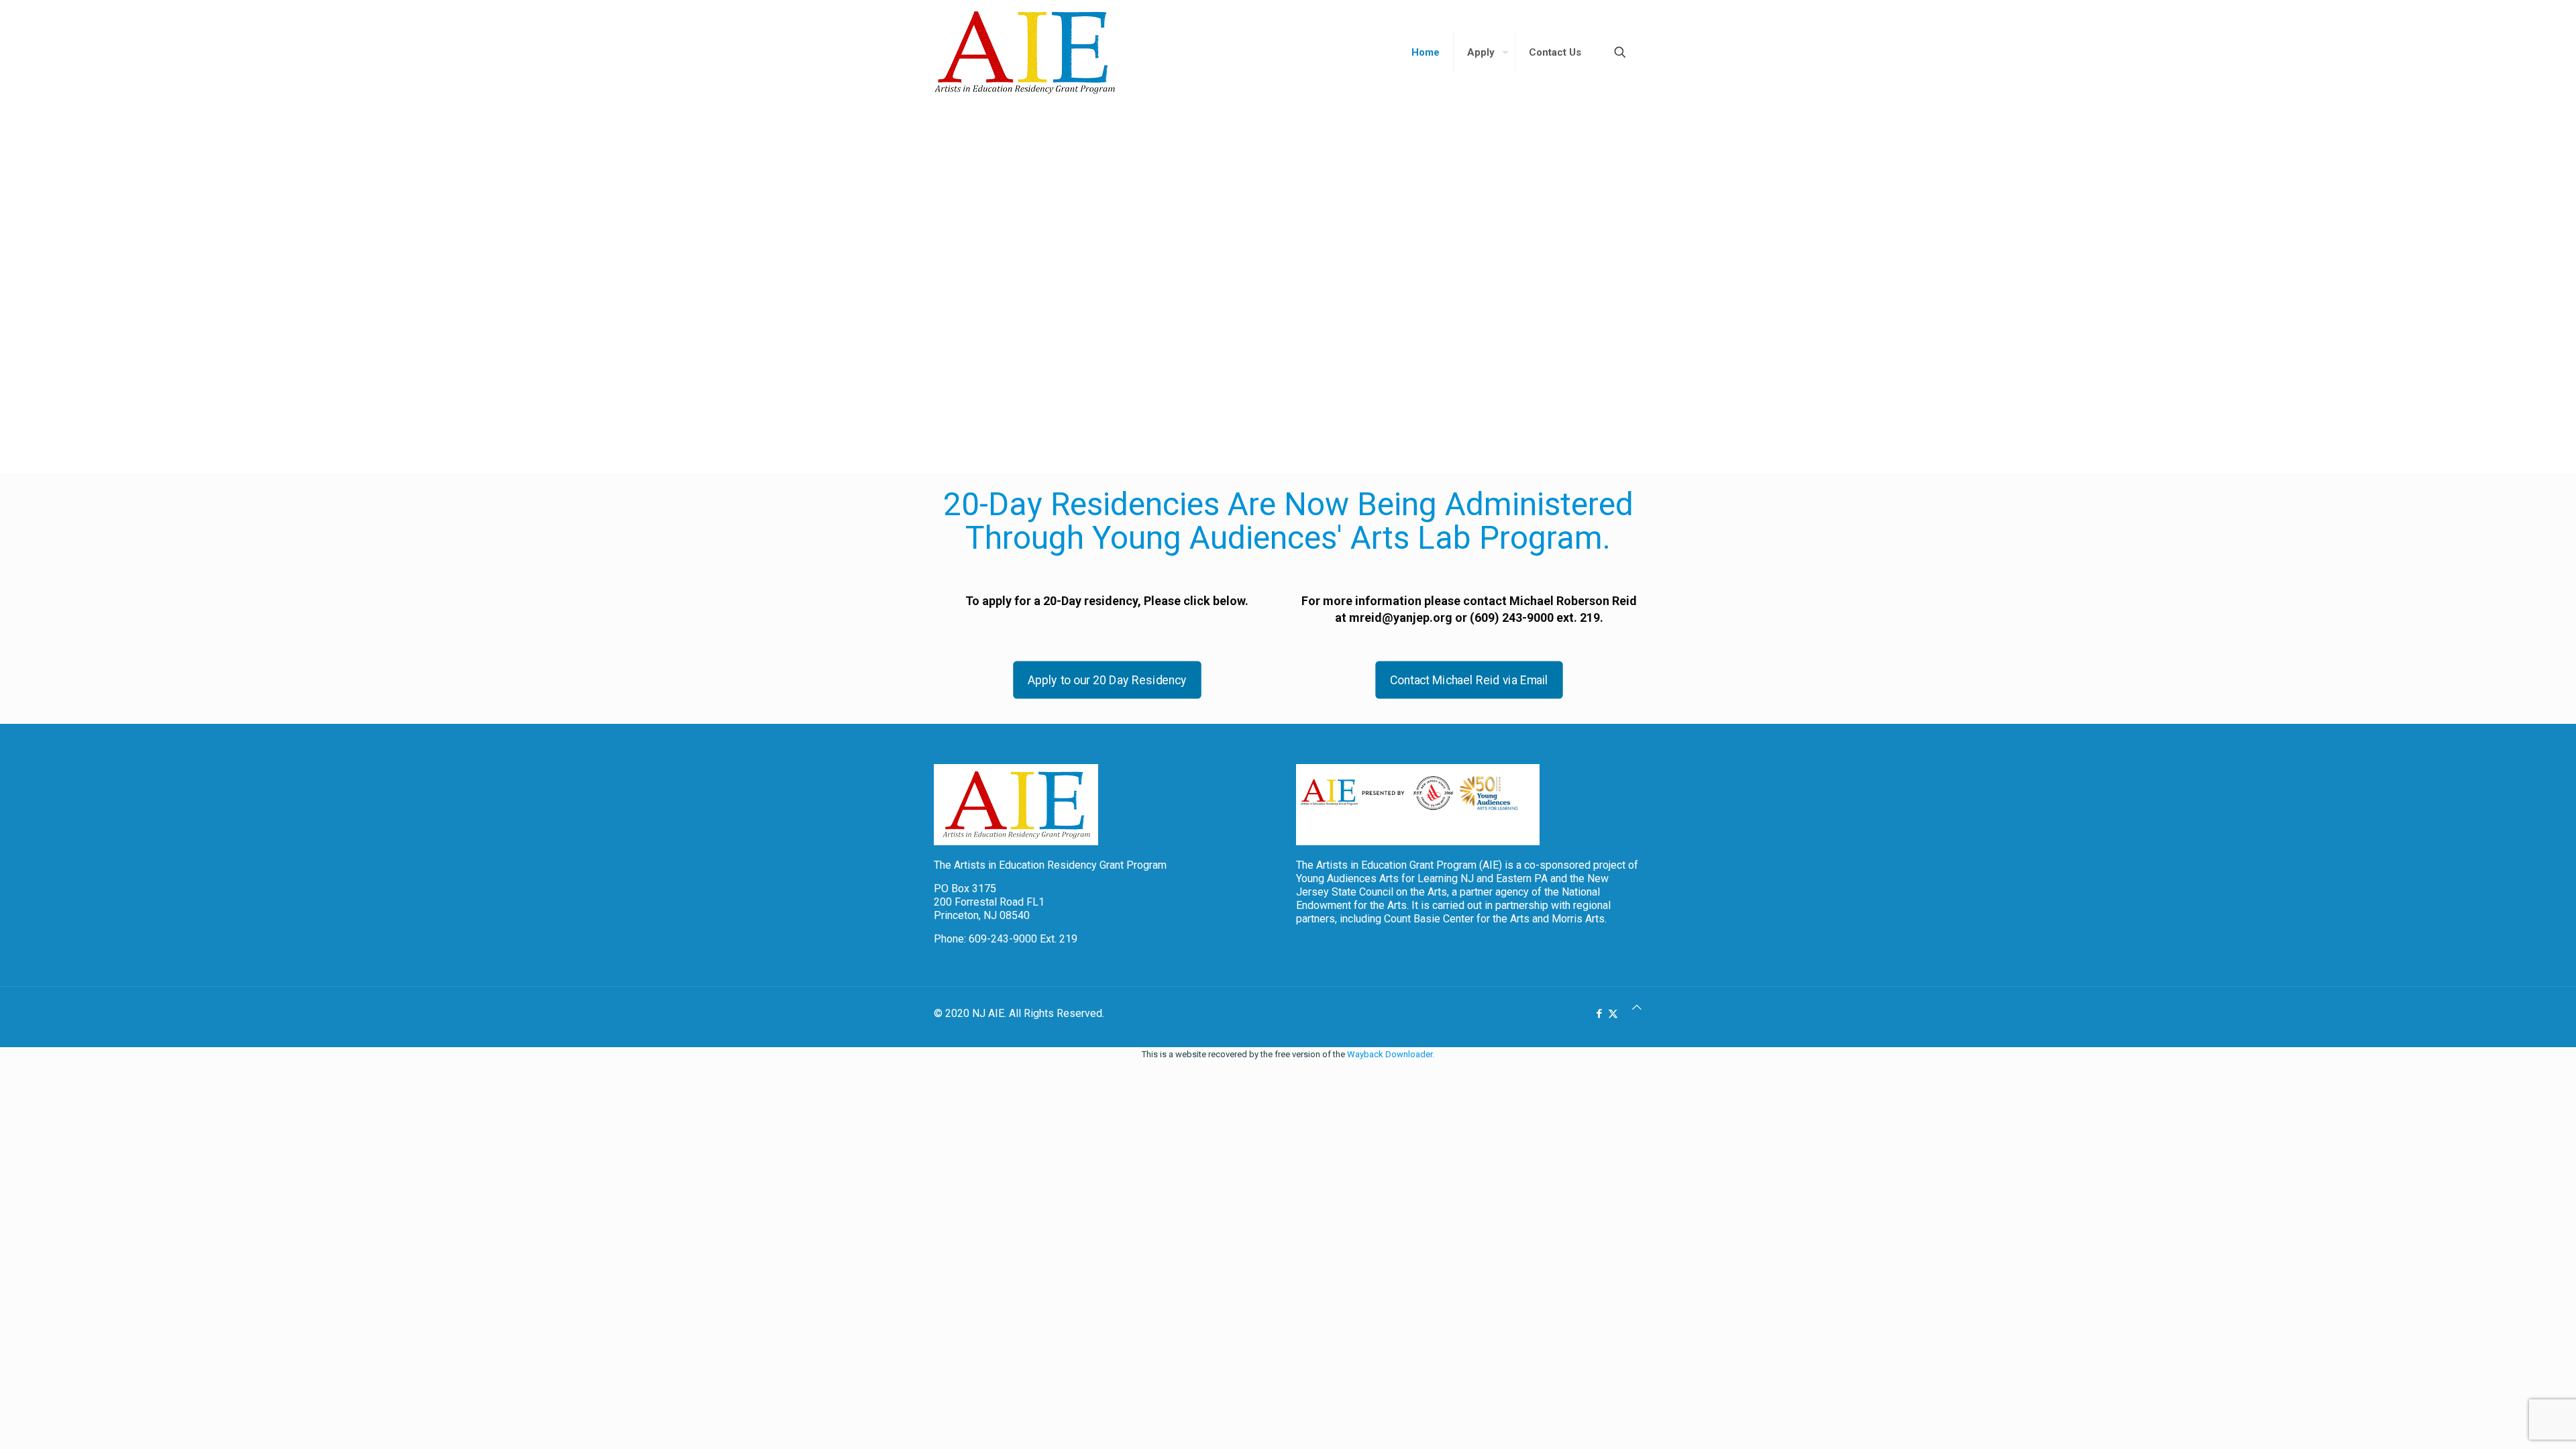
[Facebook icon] (1599, 1014)
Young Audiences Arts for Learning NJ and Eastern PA (1422, 878)
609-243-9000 (1003, 939)
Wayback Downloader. (1391, 1054)
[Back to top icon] (1637, 1008)
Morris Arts (1578, 919)
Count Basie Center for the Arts (1457, 919)
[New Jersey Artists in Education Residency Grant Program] (1024, 52)
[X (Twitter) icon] (1613, 1014)
